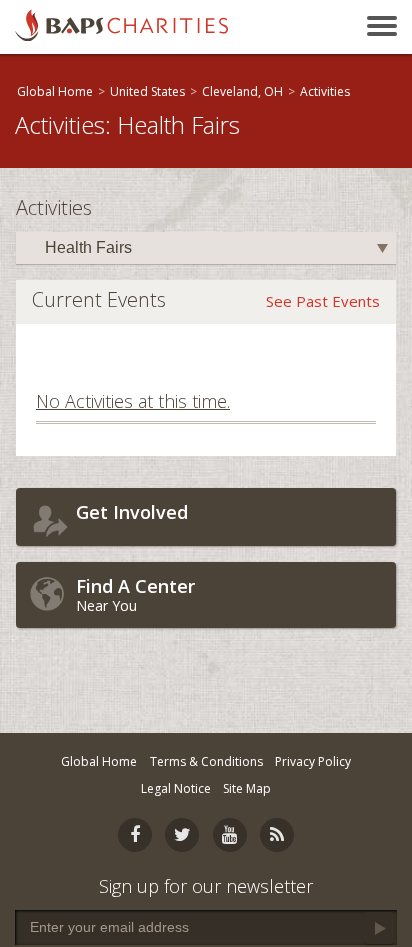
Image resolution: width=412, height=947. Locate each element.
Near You (135, 594)
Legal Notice (176, 788)
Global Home (55, 91)
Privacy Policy (313, 761)
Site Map (247, 788)
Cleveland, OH (242, 91)
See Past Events (323, 301)
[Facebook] (135, 835)
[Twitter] (182, 835)
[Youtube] (230, 835)
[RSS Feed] (277, 835)
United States (147, 91)
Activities (325, 91)
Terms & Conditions (206, 761)
